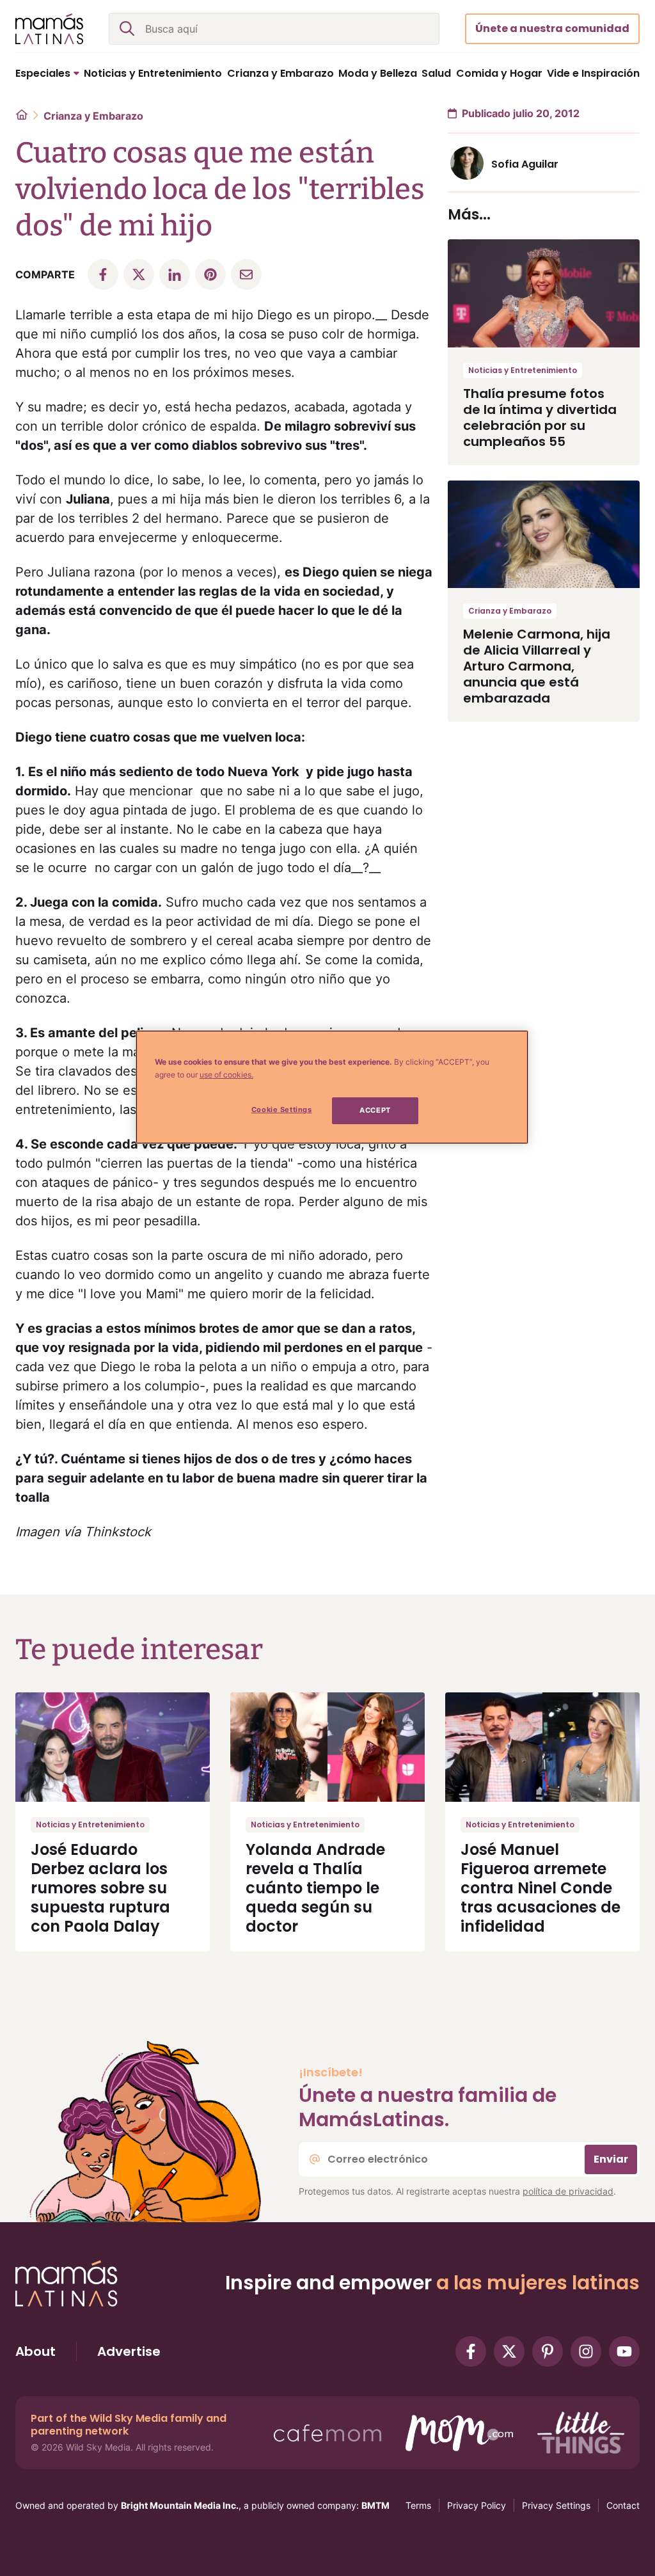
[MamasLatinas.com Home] (49, 29)
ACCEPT (375, 1110)
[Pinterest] (548, 2351)
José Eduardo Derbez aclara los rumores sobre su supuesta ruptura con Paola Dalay (100, 1888)
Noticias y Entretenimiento (523, 370)
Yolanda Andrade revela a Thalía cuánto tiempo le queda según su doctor (315, 1888)
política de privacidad (568, 2191)
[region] (332, 1087)
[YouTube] (624, 2351)
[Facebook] (471, 2351)
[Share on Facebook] (103, 274)
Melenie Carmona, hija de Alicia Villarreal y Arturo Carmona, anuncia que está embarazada (537, 666)
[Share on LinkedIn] (175, 274)
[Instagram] (586, 2351)
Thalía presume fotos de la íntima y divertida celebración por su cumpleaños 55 (540, 417)
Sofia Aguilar (525, 164)
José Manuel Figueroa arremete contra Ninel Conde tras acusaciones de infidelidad (541, 1888)
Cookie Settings (282, 1109)
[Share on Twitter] (139, 274)
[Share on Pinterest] (210, 274)
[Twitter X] (509, 2351)
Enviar (611, 2159)
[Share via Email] (246, 274)
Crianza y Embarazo (93, 116)
